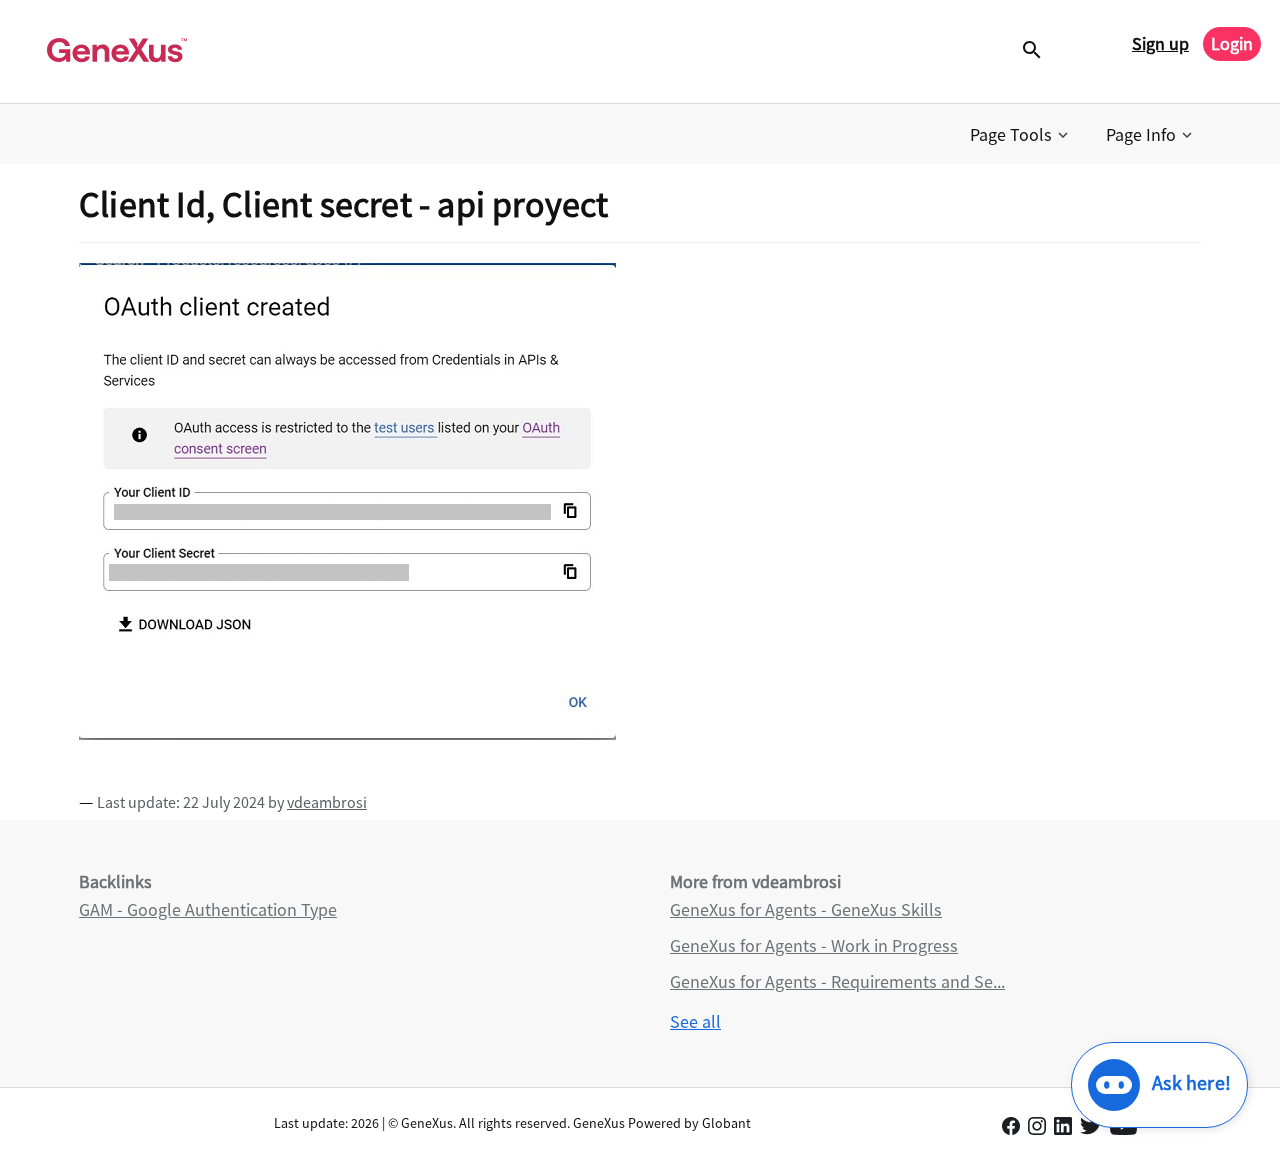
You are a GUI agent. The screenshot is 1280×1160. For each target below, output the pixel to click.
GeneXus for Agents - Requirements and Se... (837, 981)
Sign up (1160, 43)
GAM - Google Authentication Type (208, 909)
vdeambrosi (327, 802)
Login (1232, 43)
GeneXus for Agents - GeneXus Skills (806, 909)
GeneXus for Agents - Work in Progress (814, 945)
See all (695, 1021)
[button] (1021, 135)
